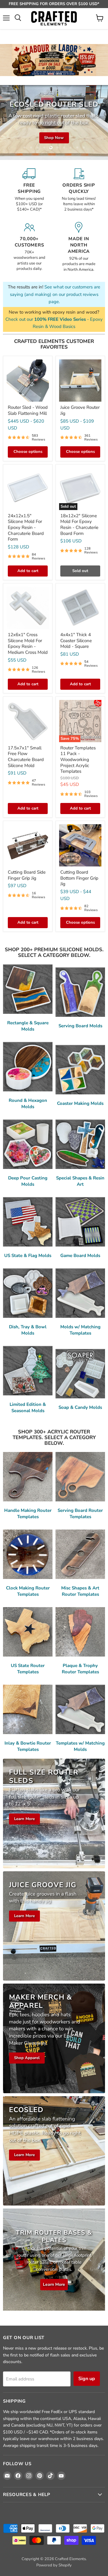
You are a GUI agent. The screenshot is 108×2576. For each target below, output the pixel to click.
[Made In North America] (79, 247)
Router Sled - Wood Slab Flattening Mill (28, 410)
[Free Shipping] (29, 190)
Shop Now (54, 143)
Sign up (87, 2379)
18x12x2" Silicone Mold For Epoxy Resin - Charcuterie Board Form (79, 525)
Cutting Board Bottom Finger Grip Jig (79, 878)
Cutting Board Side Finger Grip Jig (27, 875)
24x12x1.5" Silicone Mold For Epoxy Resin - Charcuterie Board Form (26, 528)
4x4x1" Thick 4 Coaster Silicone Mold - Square (76, 640)
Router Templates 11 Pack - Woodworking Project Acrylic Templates (78, 760)
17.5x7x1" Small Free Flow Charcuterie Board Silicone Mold (26, 757)
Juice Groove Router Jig (80, 410)
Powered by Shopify (54, 2565)
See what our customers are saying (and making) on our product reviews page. (55, 294)
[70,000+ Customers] (29, 247)
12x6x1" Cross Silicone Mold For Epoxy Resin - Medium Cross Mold (28, 643)
